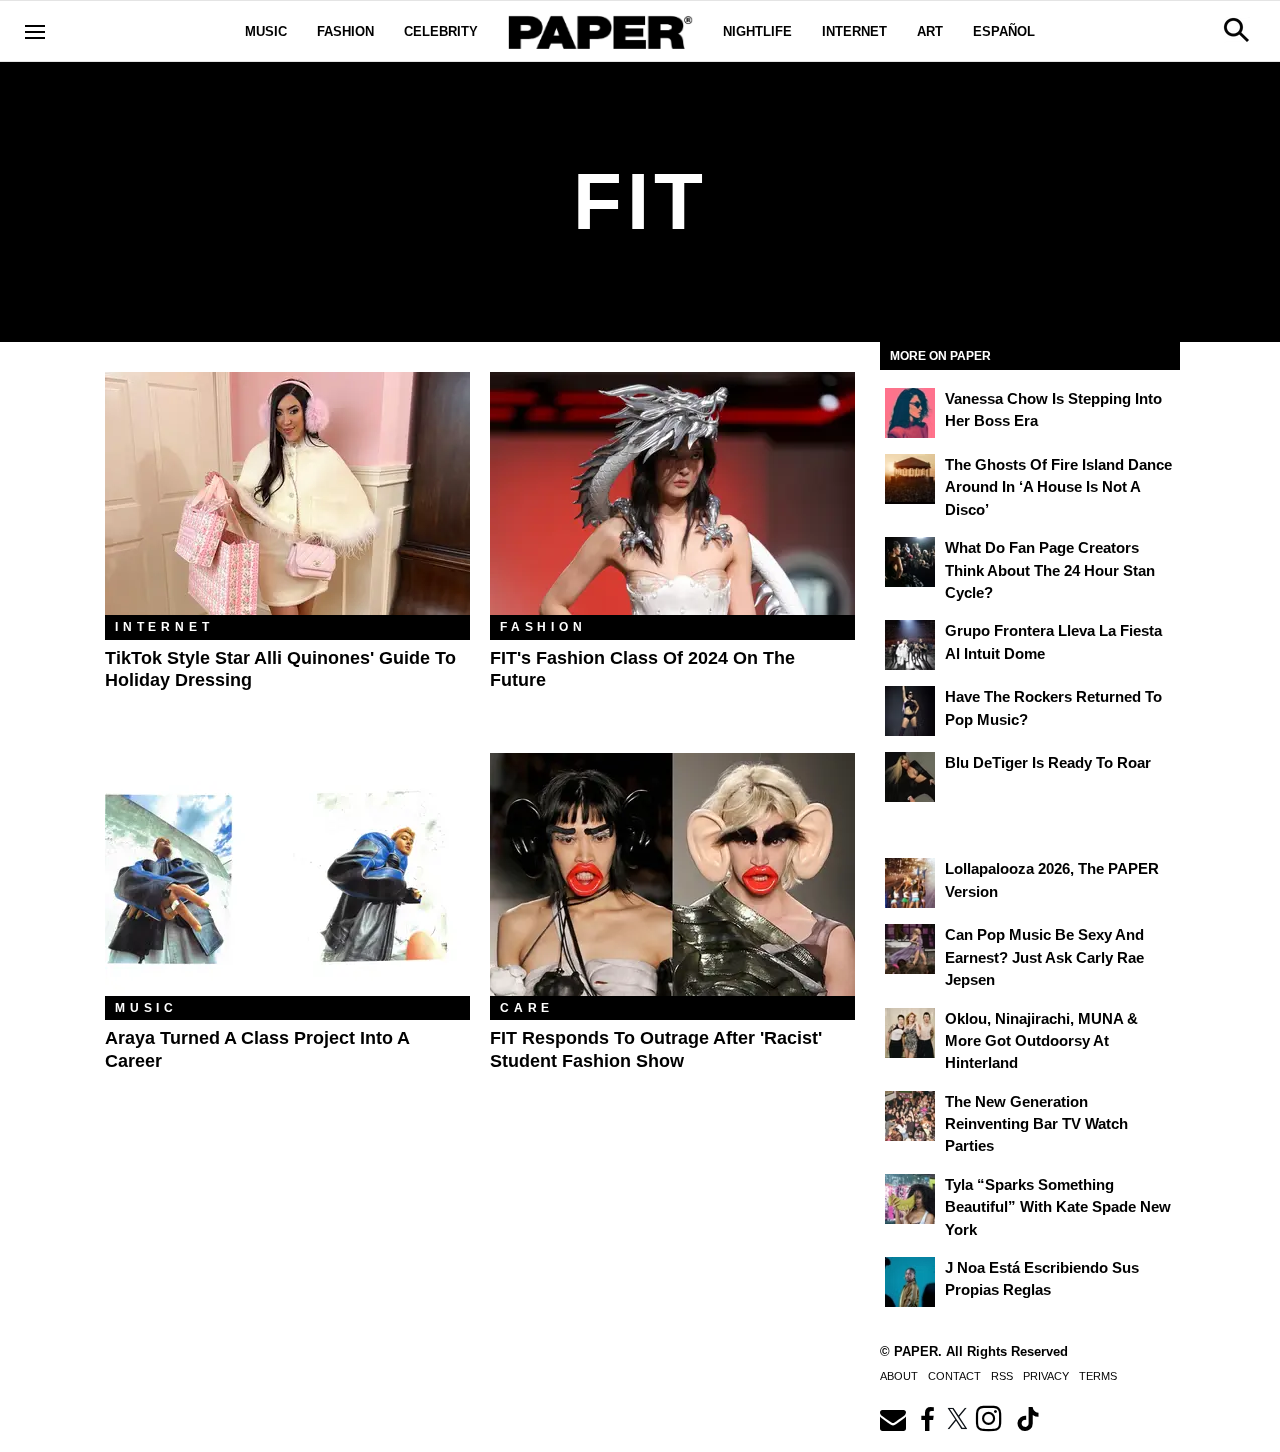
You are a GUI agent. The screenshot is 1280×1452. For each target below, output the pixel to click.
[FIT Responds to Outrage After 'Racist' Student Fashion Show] (672, 874)
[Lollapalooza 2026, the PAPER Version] (910, 883)
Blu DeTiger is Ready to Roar (1048, 762)
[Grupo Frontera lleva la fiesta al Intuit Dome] (910, 645)
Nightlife (757, 31)
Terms (1098, 1376)
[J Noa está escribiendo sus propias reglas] (910, 1282)
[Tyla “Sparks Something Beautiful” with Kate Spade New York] (910, 1199)
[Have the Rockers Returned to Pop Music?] (910, 711)
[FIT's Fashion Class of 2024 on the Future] (672, 493)
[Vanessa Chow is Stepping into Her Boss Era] (910, 413)
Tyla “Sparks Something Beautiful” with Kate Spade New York (1058, 1207)
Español (1004, 31)
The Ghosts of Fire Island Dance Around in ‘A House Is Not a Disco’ (1058, 487)
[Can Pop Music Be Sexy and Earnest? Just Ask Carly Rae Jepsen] (910, 949)
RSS (1002, 1376)
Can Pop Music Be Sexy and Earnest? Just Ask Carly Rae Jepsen (1044, 957)
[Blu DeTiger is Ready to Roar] (910, 777)
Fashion (345, 31)
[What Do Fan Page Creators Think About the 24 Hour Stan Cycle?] (910, 562)
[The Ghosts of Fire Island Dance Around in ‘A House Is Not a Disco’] (910, 479)
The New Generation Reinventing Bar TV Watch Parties (1036, 1124)
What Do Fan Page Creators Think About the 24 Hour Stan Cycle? (1050, 570)
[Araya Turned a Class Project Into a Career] (287, 874)
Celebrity (441, 31)
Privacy (1046, 1376)
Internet (854, 31)
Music (266, 31)
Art (930, 31)
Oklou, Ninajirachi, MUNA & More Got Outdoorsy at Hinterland (1041, 1041)
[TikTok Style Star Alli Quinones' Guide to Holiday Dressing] (287, 493)
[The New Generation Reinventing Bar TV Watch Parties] (910, 1116)
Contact (954, 1376)
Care (527, 1008)
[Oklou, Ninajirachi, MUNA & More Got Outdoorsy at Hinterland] (910, 1033)
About (899, 1376)
